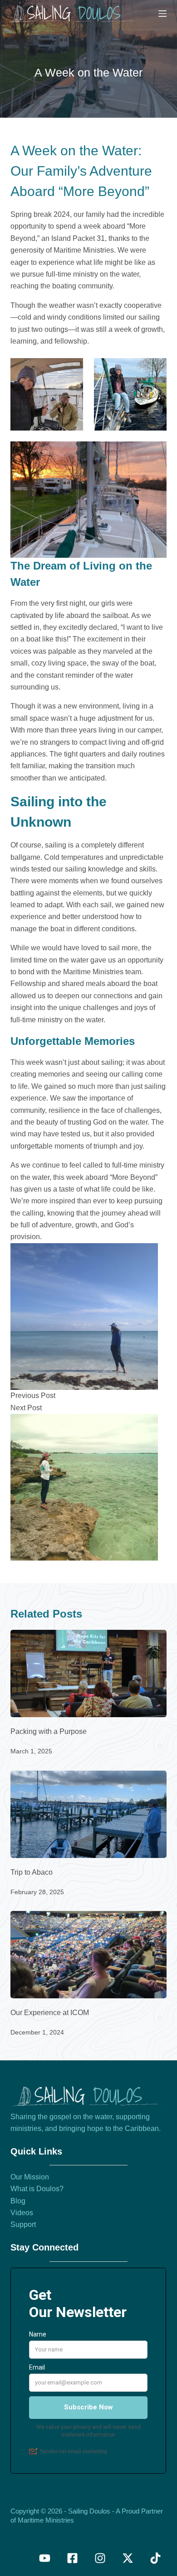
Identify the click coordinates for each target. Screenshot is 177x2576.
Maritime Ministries (46, 2520)
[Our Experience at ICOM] (88, 1955)
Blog (18, 2201)
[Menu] (162, 14)
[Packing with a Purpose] (88, 1673)
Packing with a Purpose (49, 1731)
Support (23, 2224)
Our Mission (30, 2177)
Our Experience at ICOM (50, 2013)
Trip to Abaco (32, 1872)
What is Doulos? (37, 2189)
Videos (22, 2213)
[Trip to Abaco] (88, 1814)
